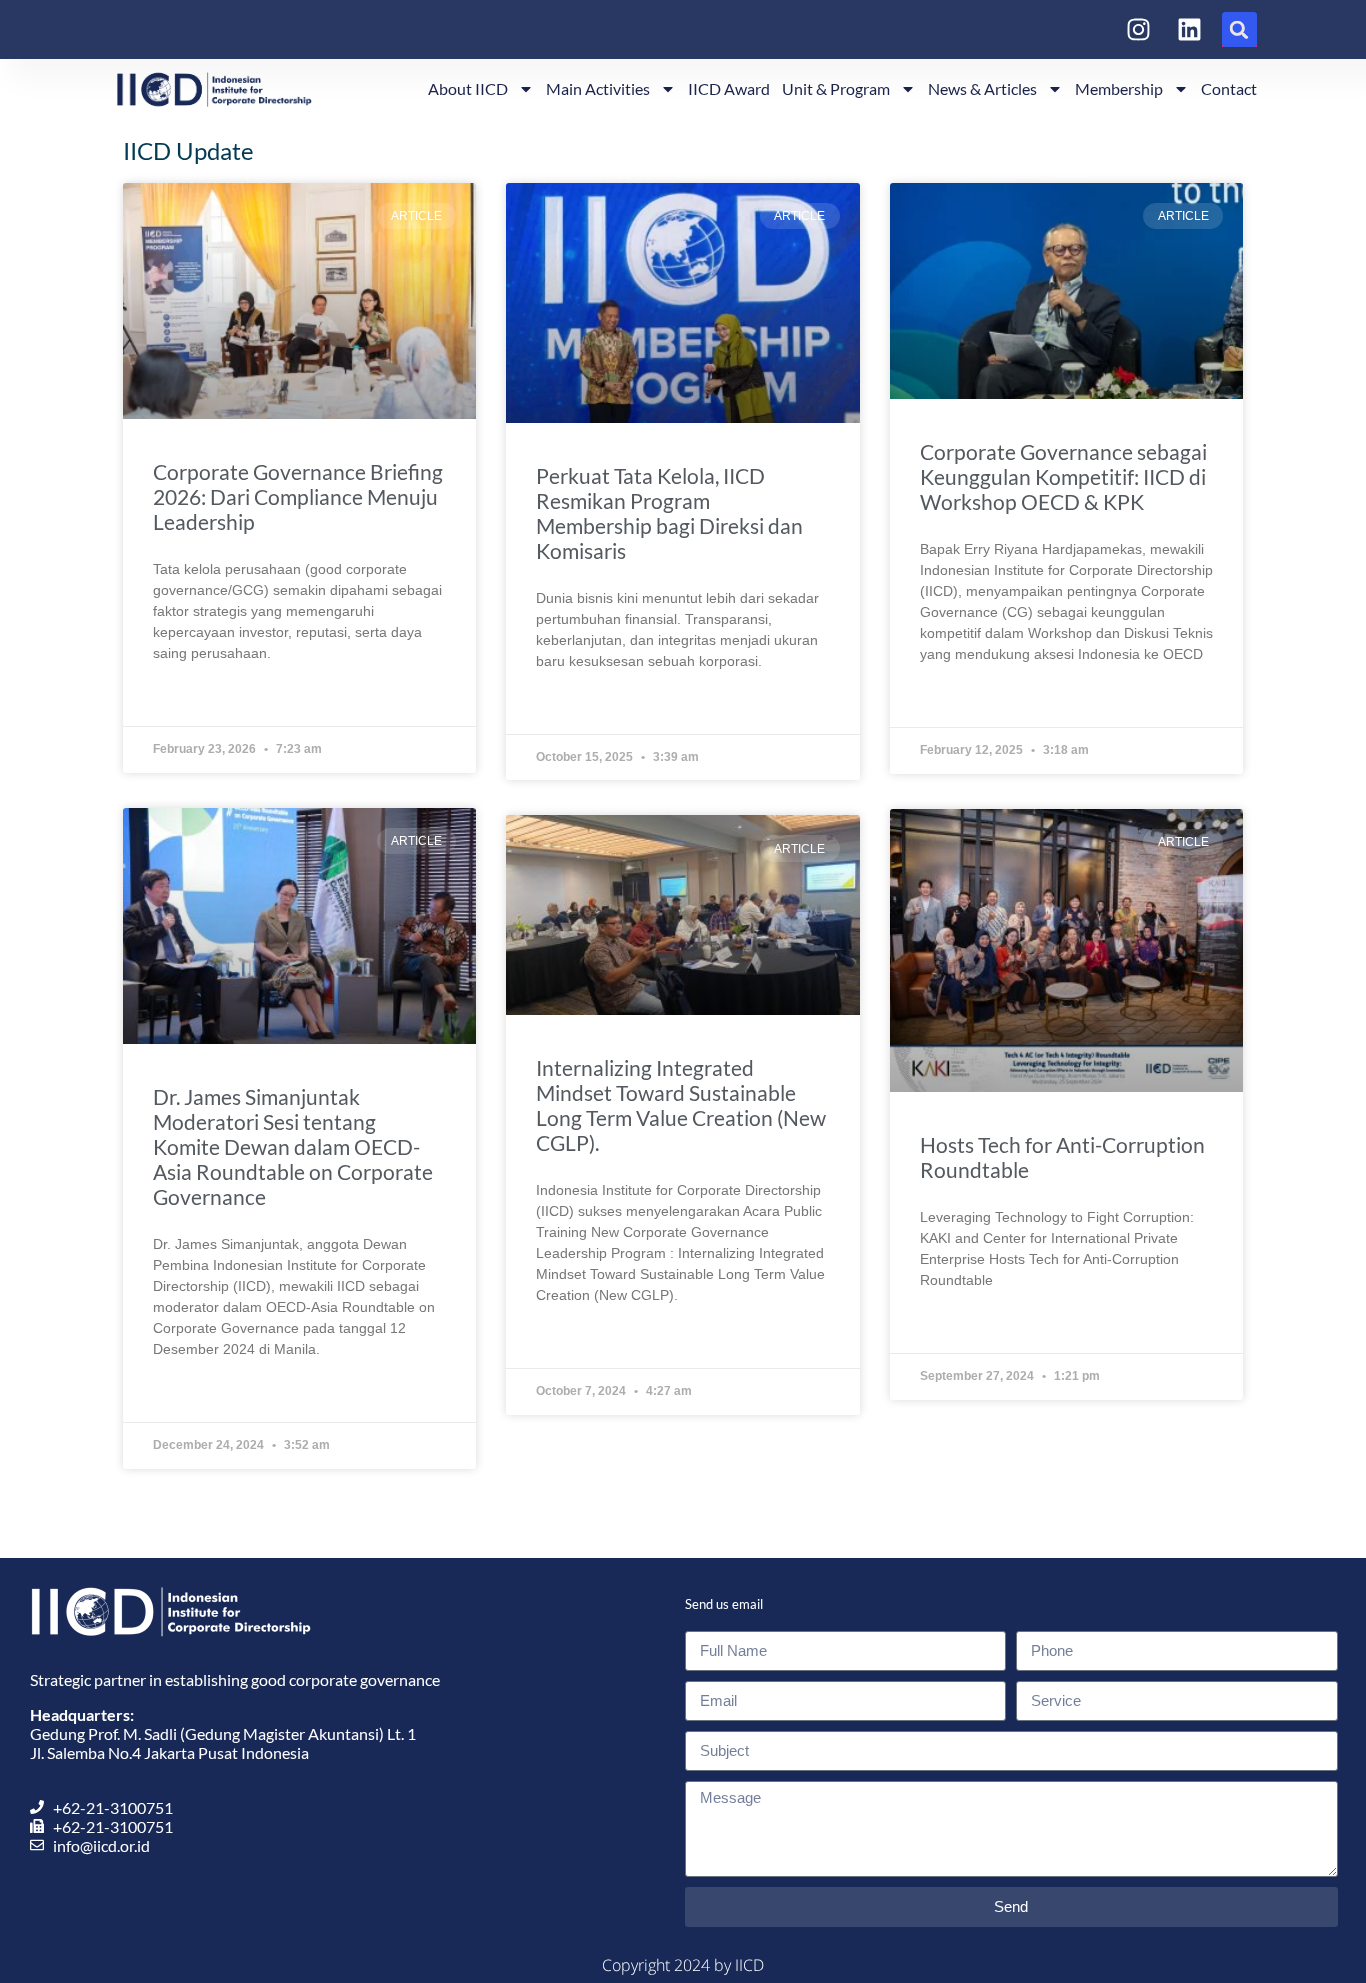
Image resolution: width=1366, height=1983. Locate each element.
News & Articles (982, 88)
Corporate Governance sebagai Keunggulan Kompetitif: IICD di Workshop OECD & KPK (1063, 476)
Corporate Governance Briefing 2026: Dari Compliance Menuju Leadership (298, 496)
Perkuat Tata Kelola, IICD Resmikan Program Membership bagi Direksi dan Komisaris (669, 513)
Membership (1119, 88)
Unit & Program (836, 88)
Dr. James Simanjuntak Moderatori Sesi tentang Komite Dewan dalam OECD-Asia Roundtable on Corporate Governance (293, 1146)
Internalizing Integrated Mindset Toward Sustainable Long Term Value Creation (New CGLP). (681, 1105)
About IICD (468, 88)
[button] (1239, 29)
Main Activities (598, 88)
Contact (1229, 88)
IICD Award (729, 88)
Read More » (194, 699)
